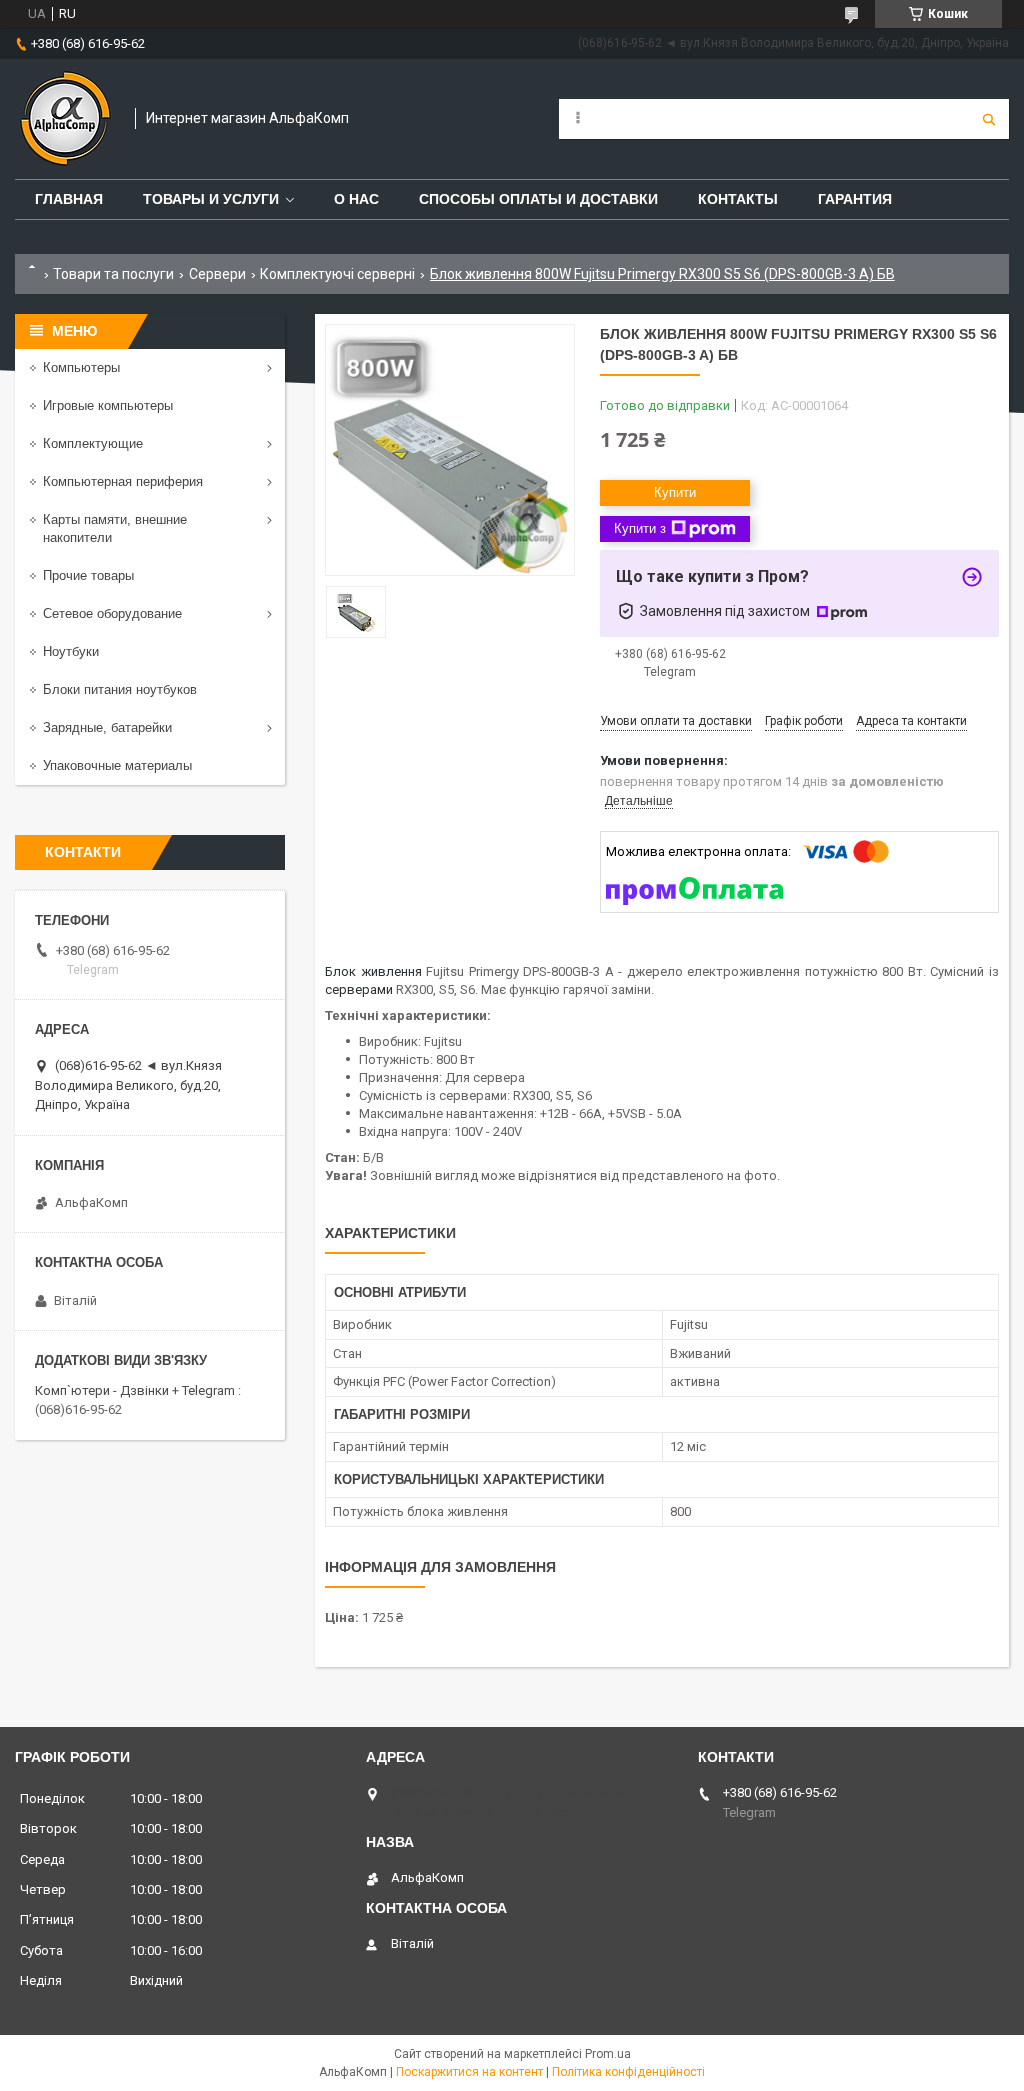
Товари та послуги (113, 274)
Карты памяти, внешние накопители (115, 528)
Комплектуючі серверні (337, 274)
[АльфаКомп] (65, 119)
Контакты (738, 199)
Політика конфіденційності (628, 2072)
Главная (69, 199)
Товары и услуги (211, 199)
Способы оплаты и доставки (538, 199)
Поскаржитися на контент (469, 2072)
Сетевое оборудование (112, 613)
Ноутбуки (71, 651)
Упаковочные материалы (117, 765)
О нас (356, 199)
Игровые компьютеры (108, 405)
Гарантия (855, 199)
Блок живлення (373, 971)
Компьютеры (81, 367)
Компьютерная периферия (123, 481)
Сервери (217, 274)
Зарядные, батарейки (107, 727)
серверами (359, 989)
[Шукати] (989, 119)
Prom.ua (608, 2054)
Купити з (640, 528)
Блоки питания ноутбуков (120, 689)
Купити (675, 492)
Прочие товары (88, 575)
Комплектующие (93, 443)
